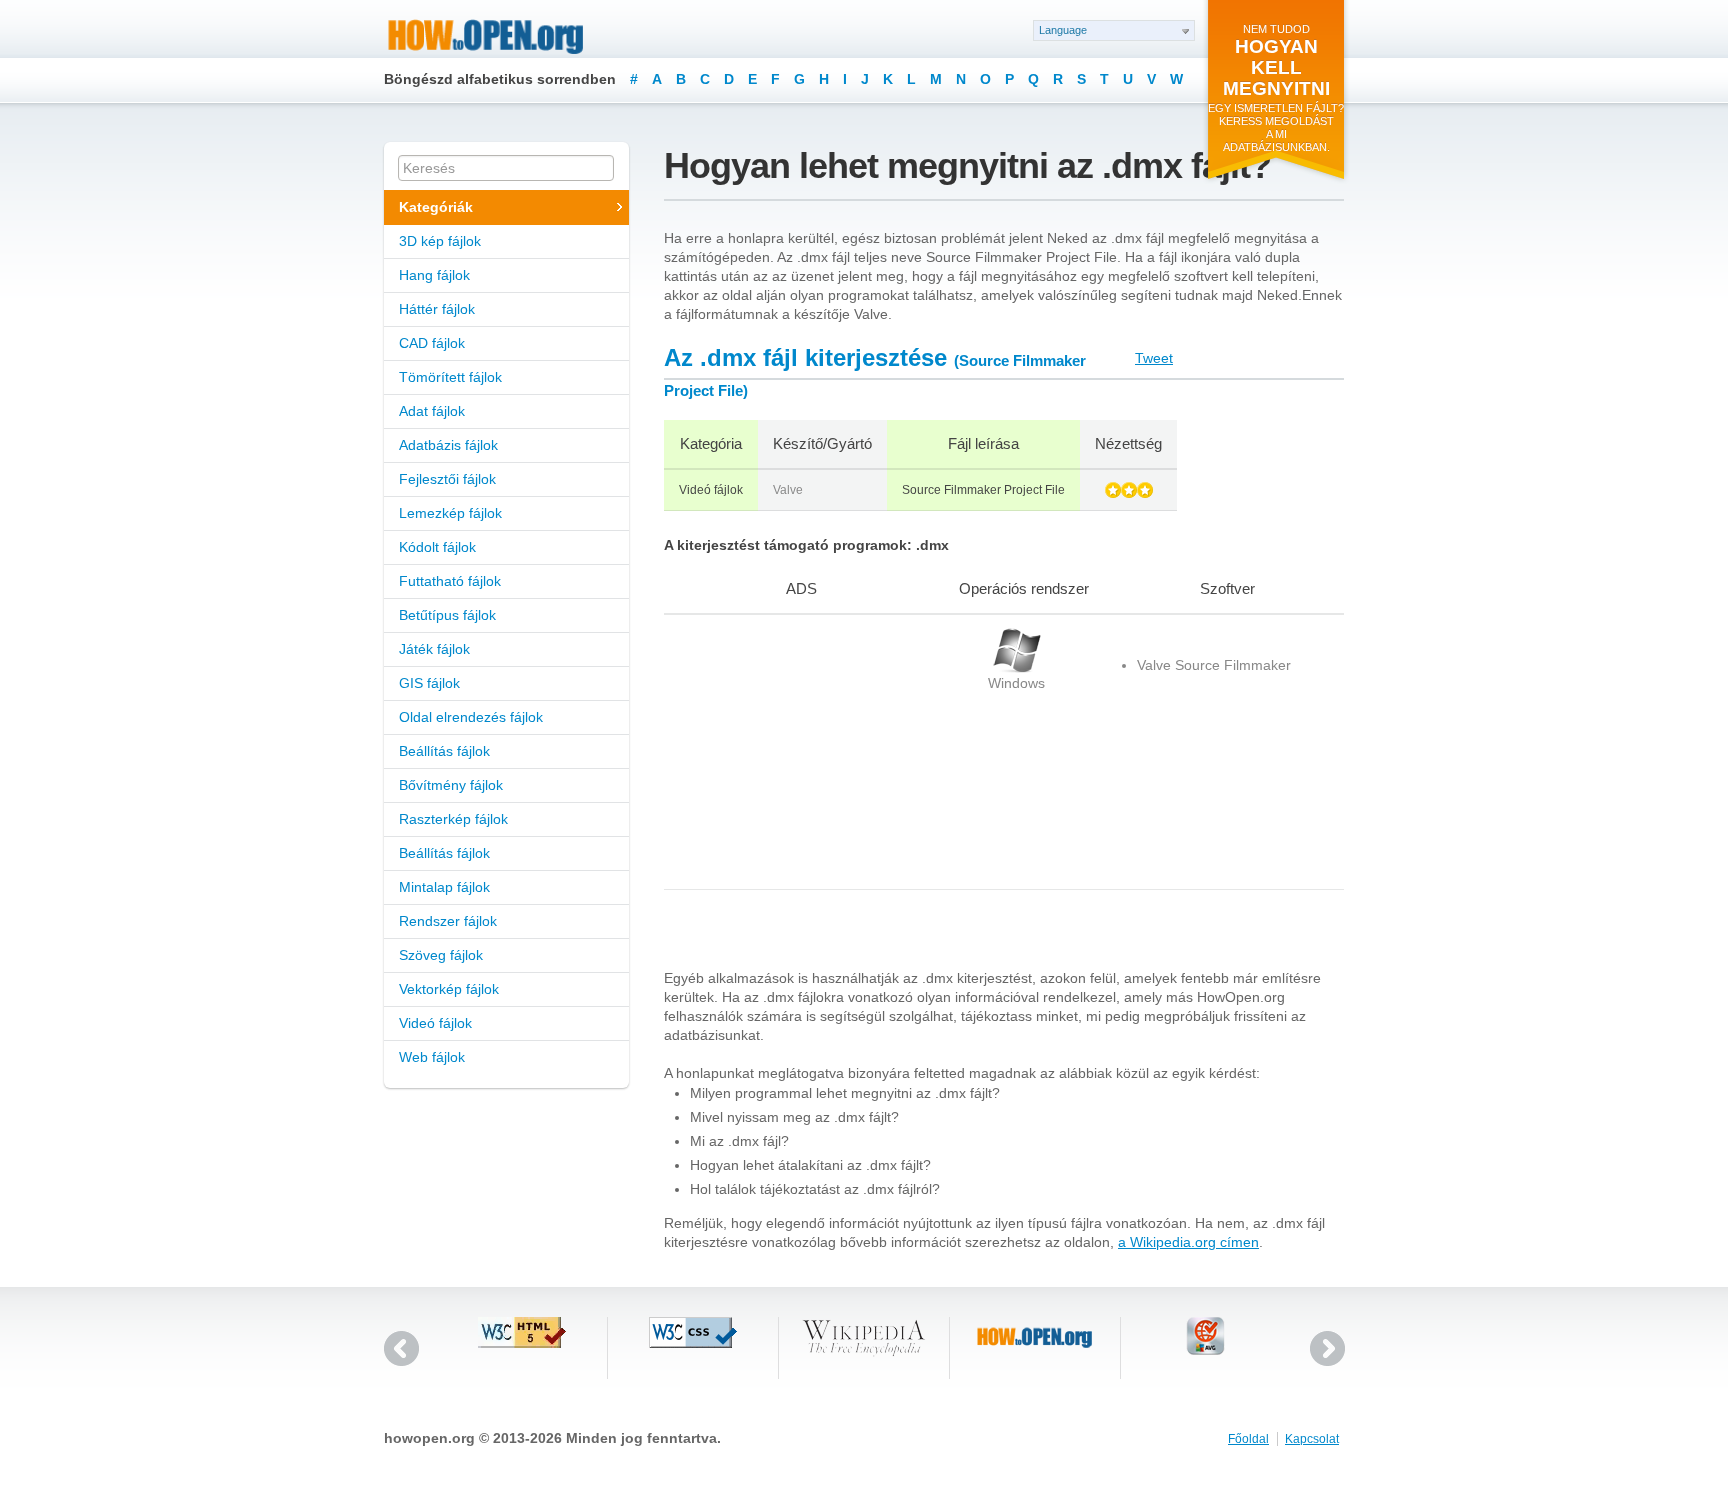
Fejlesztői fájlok (447, 479)
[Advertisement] (789, 752)
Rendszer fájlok (448, 921)
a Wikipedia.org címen (1188, 1242)
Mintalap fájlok (444, 887)
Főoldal (1248, 1439)
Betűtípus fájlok (447, 615)
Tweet (1154, 358)
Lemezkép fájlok (450, 513)
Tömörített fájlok (450, 377)
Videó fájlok (435, 1023)
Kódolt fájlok (437, 547)
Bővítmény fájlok (451, 785)
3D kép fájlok (440, 241)
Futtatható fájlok (450, 581)
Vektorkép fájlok (449, 989)
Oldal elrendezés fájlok (471, 717)
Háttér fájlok (437, 309)
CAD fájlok (432, 343)
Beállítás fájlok (444, 751)
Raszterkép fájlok (453, 819)
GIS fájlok (429, 683)
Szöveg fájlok (441, 955)
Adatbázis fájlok (448, 445)
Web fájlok (432, 1057)
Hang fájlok (434, 275)
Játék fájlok (434, 649)
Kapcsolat (1312, 1439)
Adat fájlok (432, 411)
